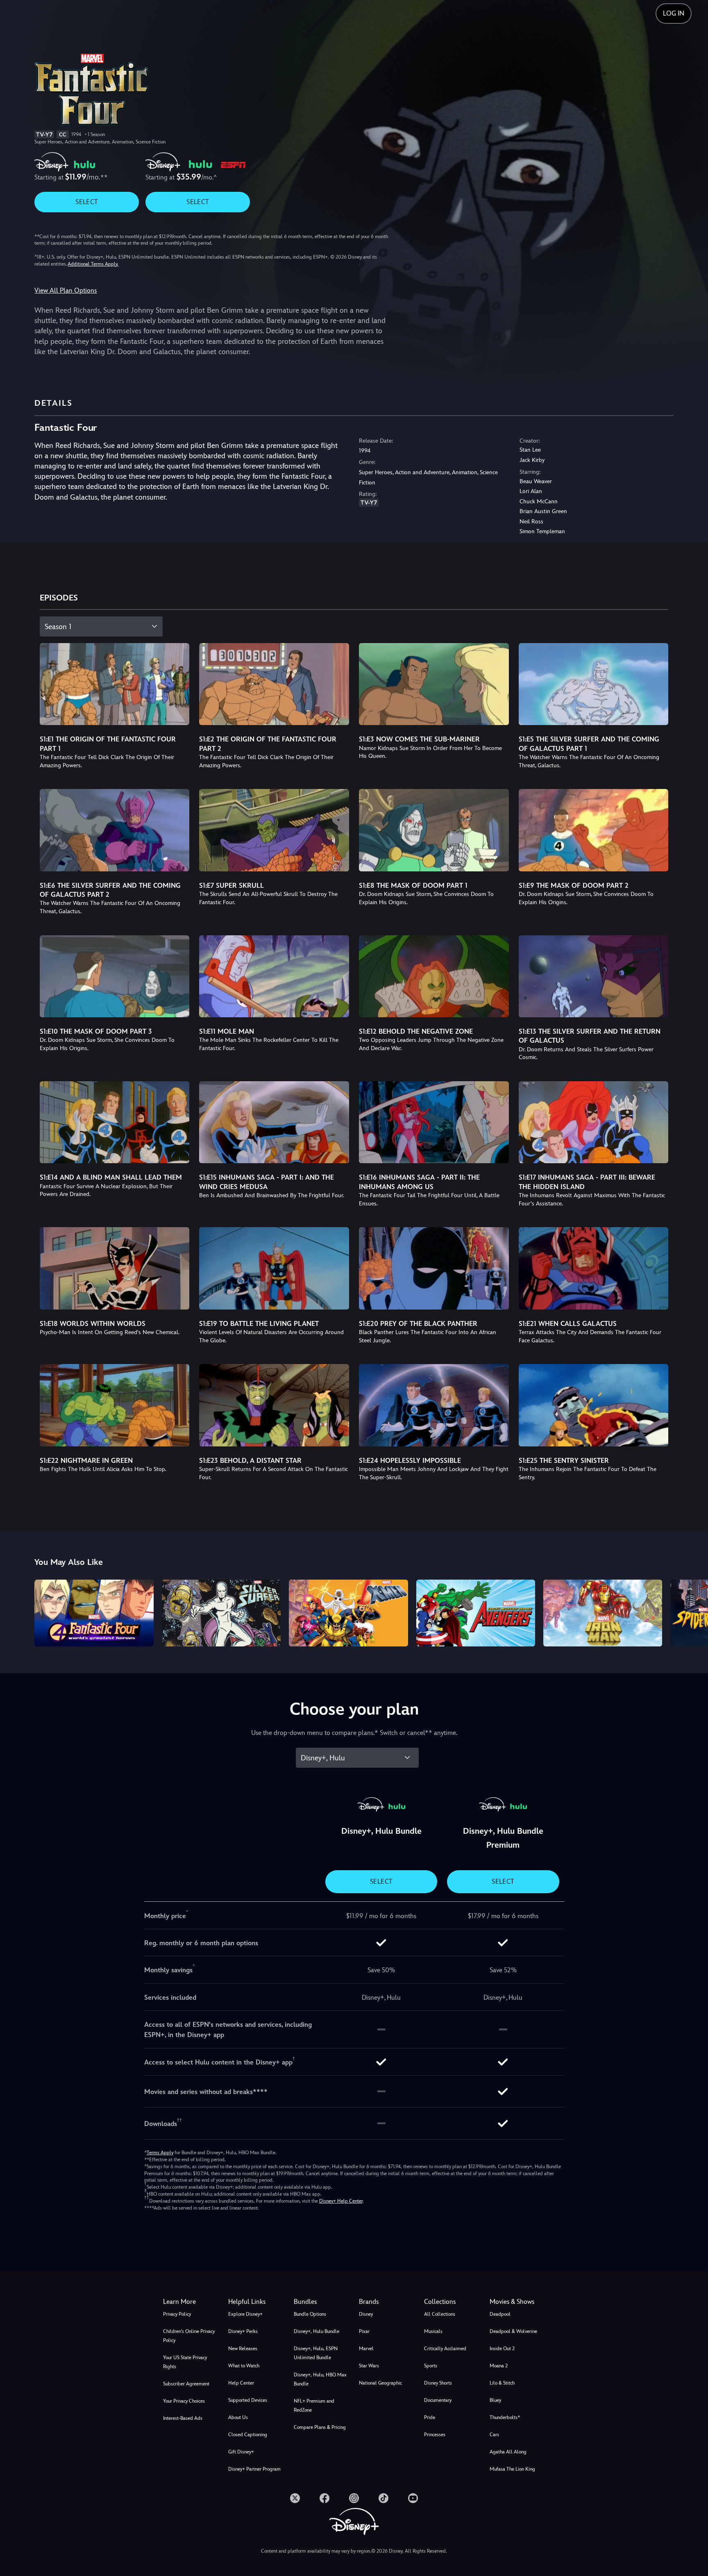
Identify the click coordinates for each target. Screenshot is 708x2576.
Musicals (433, 2331)
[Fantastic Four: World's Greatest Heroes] (94, 1613)
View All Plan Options (66, 290)
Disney (366, 2314)
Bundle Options (310, 2314)
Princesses (435, 2435)
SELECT (87, 202)
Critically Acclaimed (445, 2349)
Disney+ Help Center (341, 2201)
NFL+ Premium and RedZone (314, 2405)
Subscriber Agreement (186, 2384)
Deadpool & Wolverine (513, 2331)
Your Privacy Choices (184, 2401)
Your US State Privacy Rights (185, 2362)
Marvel (366, 2349)
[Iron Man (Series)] (603, 1613)
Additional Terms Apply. (93, 264)
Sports (431, 2366)
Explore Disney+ (245, 2314)
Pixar (364, 2331)
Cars (494, 2435)
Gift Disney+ (241, 2452)
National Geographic (380, 2383)
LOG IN (674, 13)
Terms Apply (160, 2153)
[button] (256, 2302)
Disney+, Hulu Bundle (317, 2331)
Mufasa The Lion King (512, 2469)
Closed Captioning (248, 2435)
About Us (238, 2417)
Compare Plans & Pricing (320, 2427)
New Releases (243, 2349)
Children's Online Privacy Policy (189, 2336)
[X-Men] (348, 1613)
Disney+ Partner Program (254, 2469)
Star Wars (369, 2366)
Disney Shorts (438, 2383)
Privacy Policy (177, 2314)
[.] (295, 2498)
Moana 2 (499, 2366)
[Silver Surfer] (221, 1613)
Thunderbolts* (505, 2417)
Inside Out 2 (502, 2349)
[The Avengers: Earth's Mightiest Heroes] (476, 1613)
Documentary (438, 2400)
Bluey (495, 2400)
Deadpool (500, 2314)
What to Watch (244, 2366)
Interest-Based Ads (183, 2418)
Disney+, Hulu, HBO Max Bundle (320, 2379)
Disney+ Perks (243, 2331)
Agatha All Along (508, 2452)
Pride (430, 2417)
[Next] (692, 1612)
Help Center (241, 2383)
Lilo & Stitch (502, 2383)
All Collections (440, 2314)
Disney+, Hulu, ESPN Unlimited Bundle (316, 2353)
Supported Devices (248, 2400)
